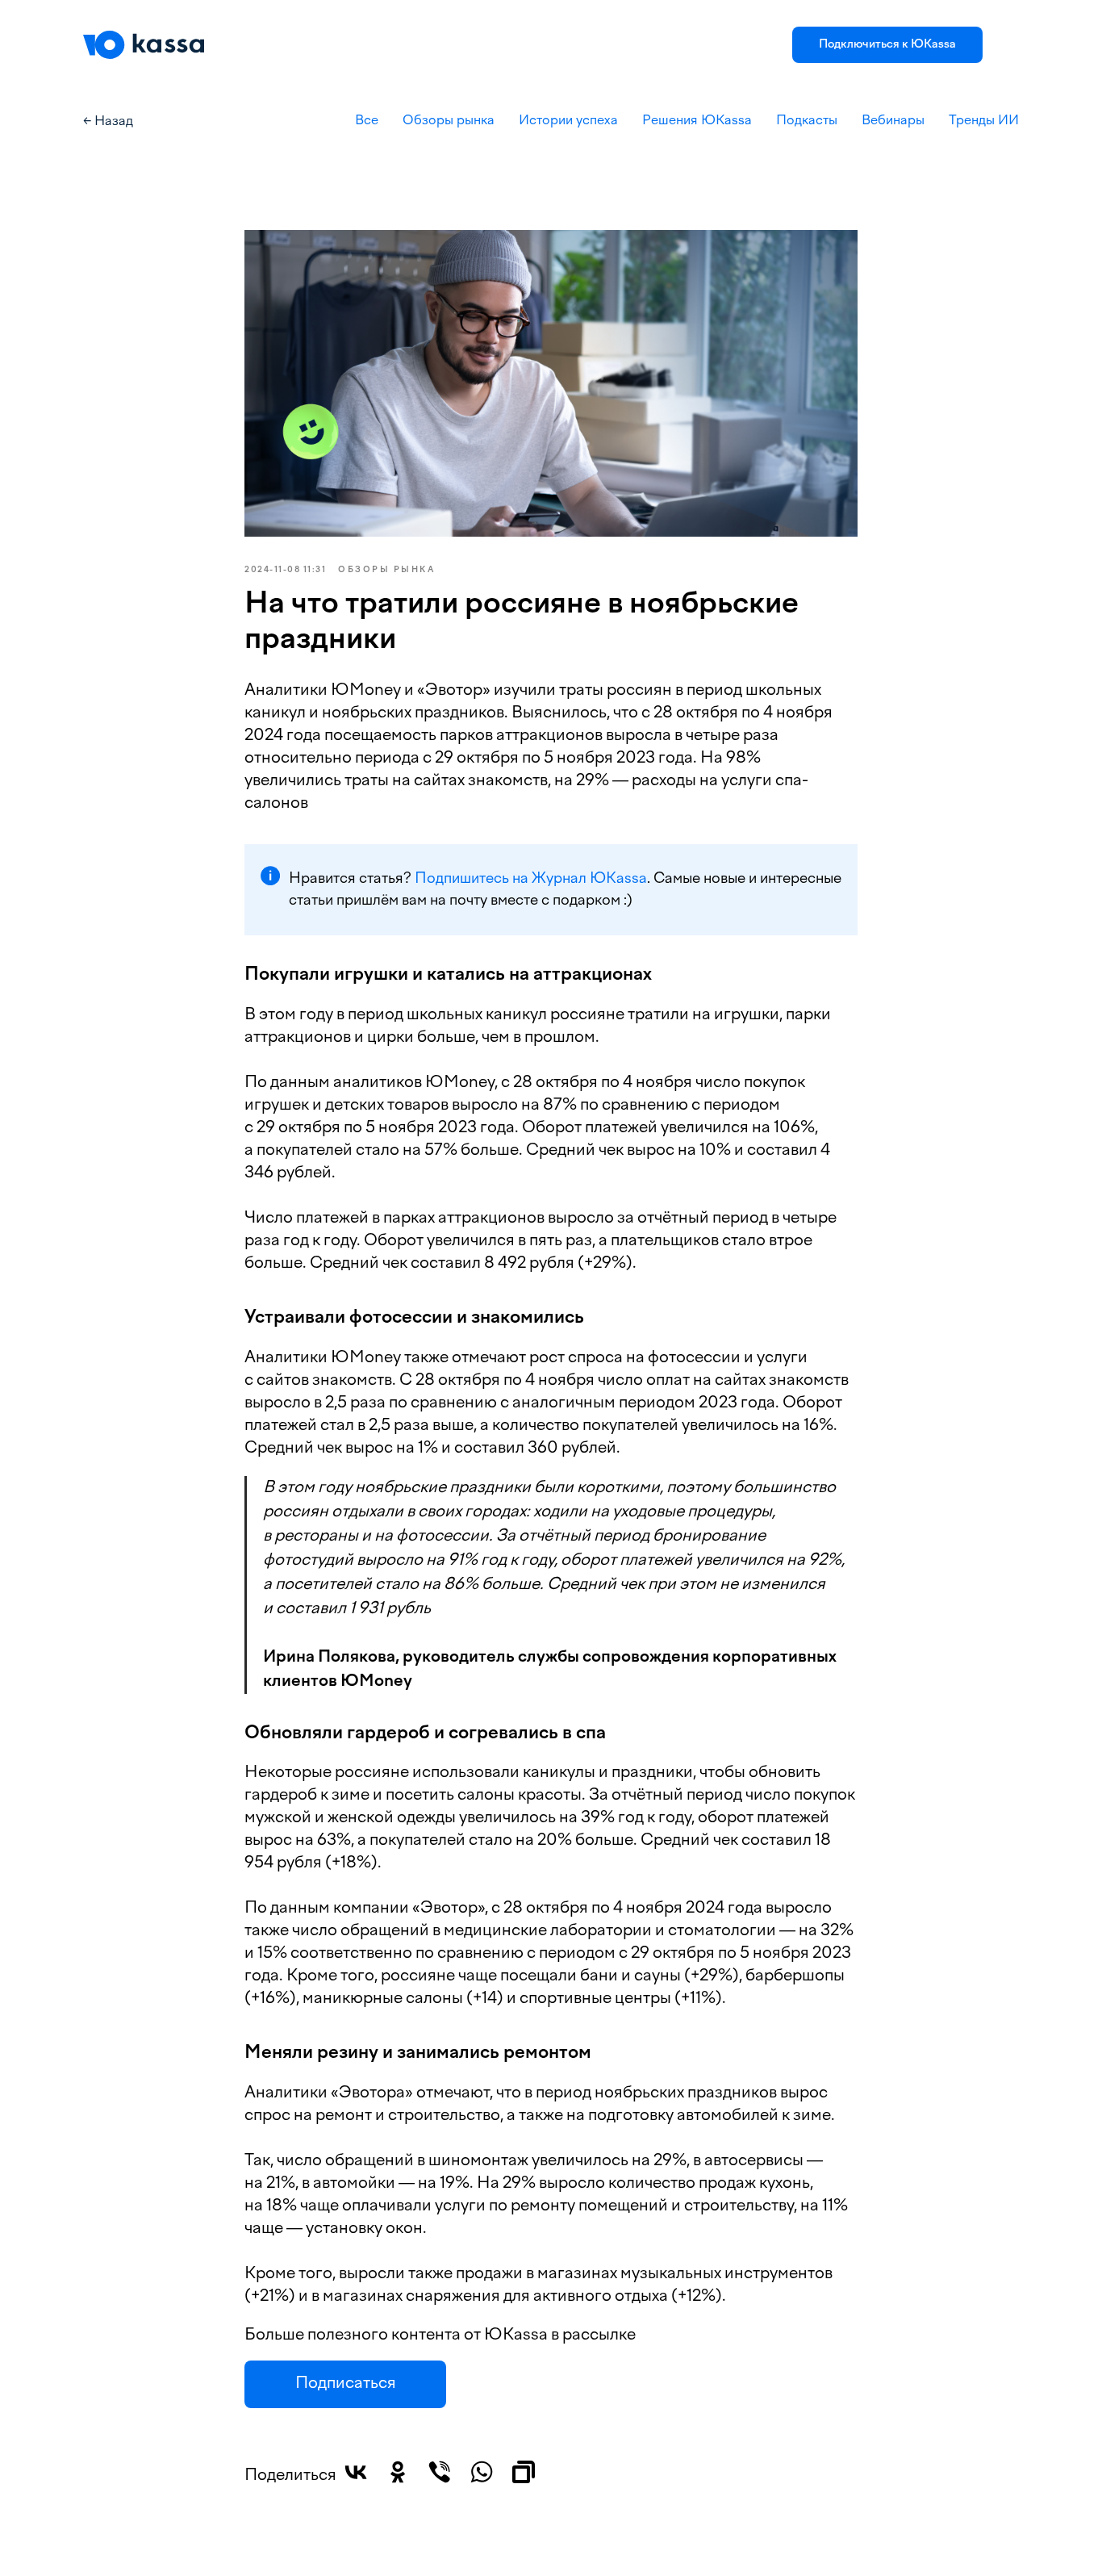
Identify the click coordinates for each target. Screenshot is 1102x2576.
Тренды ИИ (984, 121)
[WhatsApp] (482, 2472)
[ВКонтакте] (356, 2472)
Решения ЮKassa (697, 121)
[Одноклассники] (398, 2472)
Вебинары (893, 121)
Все (367, 121)
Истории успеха (568, 121)
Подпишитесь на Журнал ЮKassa (531, 879)
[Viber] (440, 2472)
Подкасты (807, 121)
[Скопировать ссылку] (524, 2472)
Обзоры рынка (449, 121)
